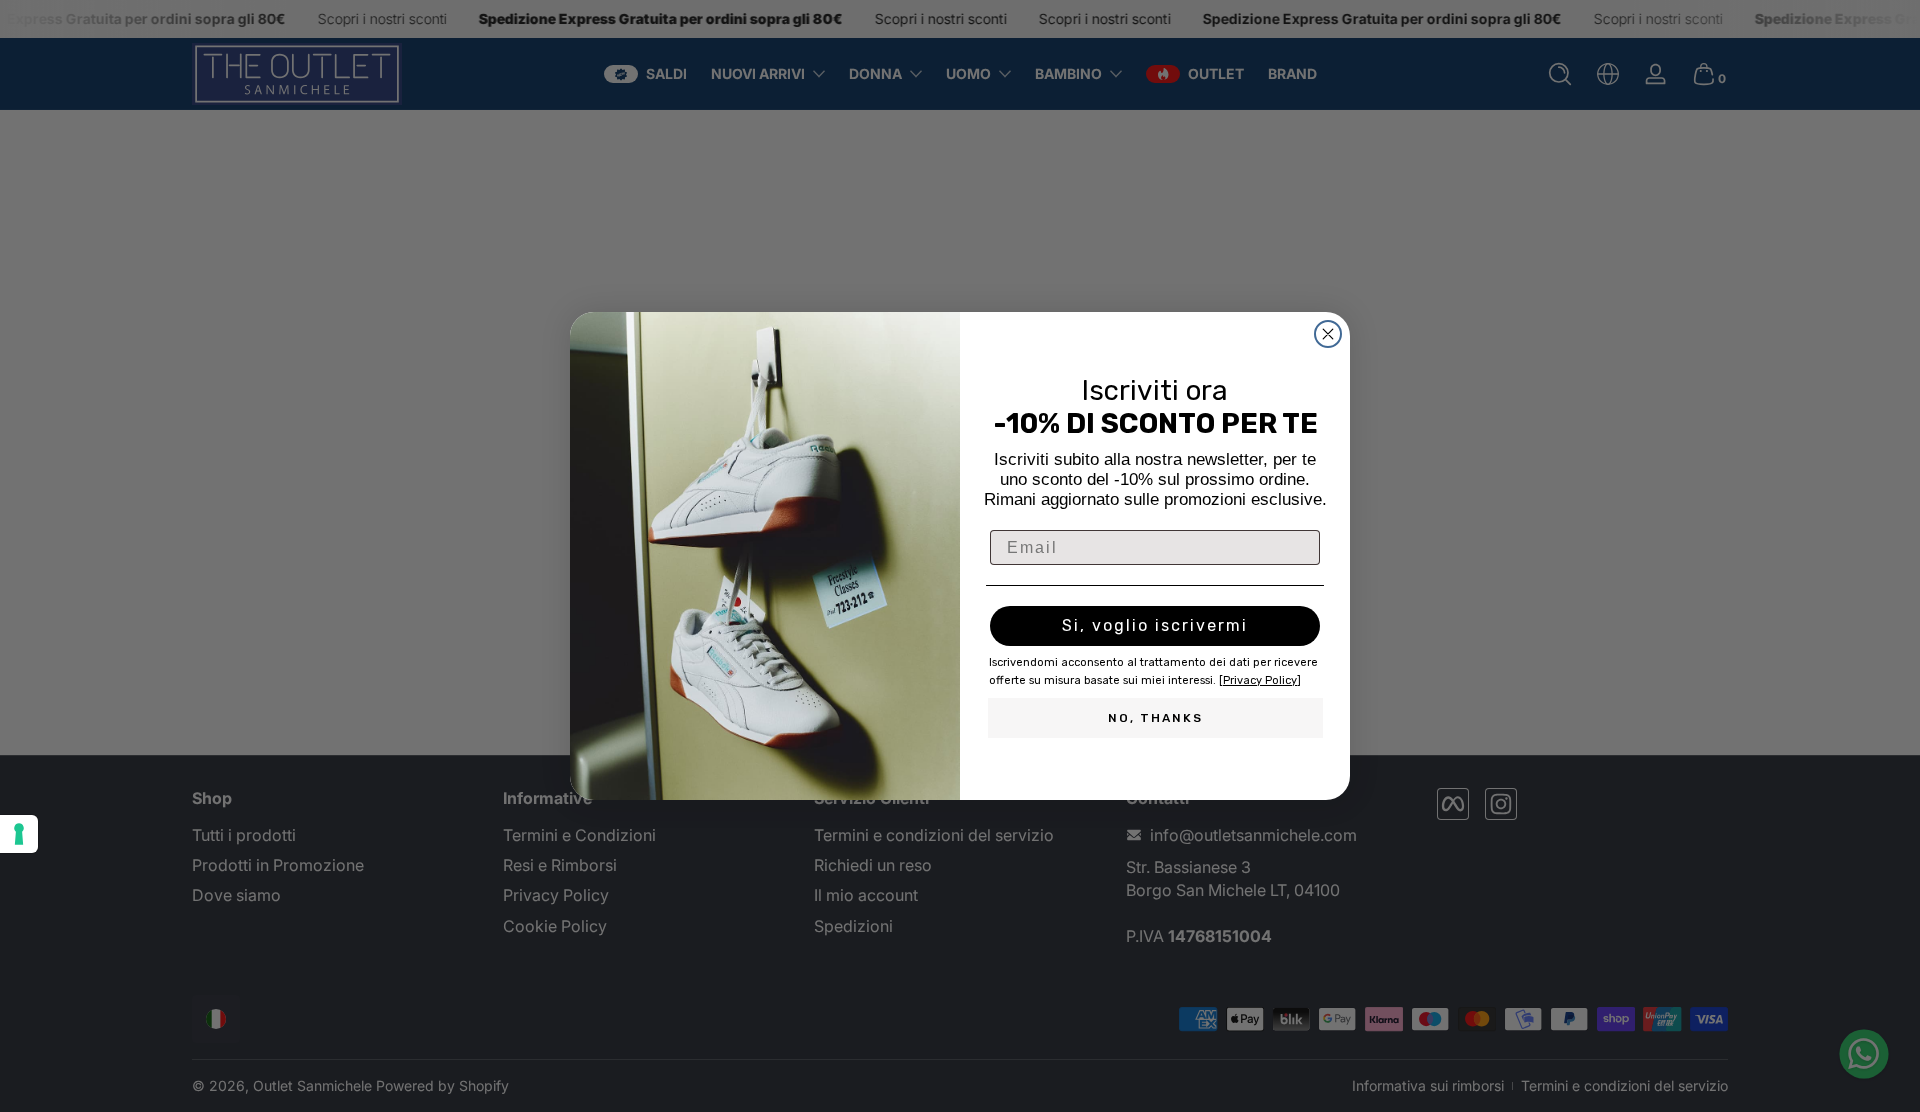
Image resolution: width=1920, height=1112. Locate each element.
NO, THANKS (1155, 718)
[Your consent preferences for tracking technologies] (19, 834)
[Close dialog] (1328, 334)
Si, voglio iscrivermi (1155, 625)
